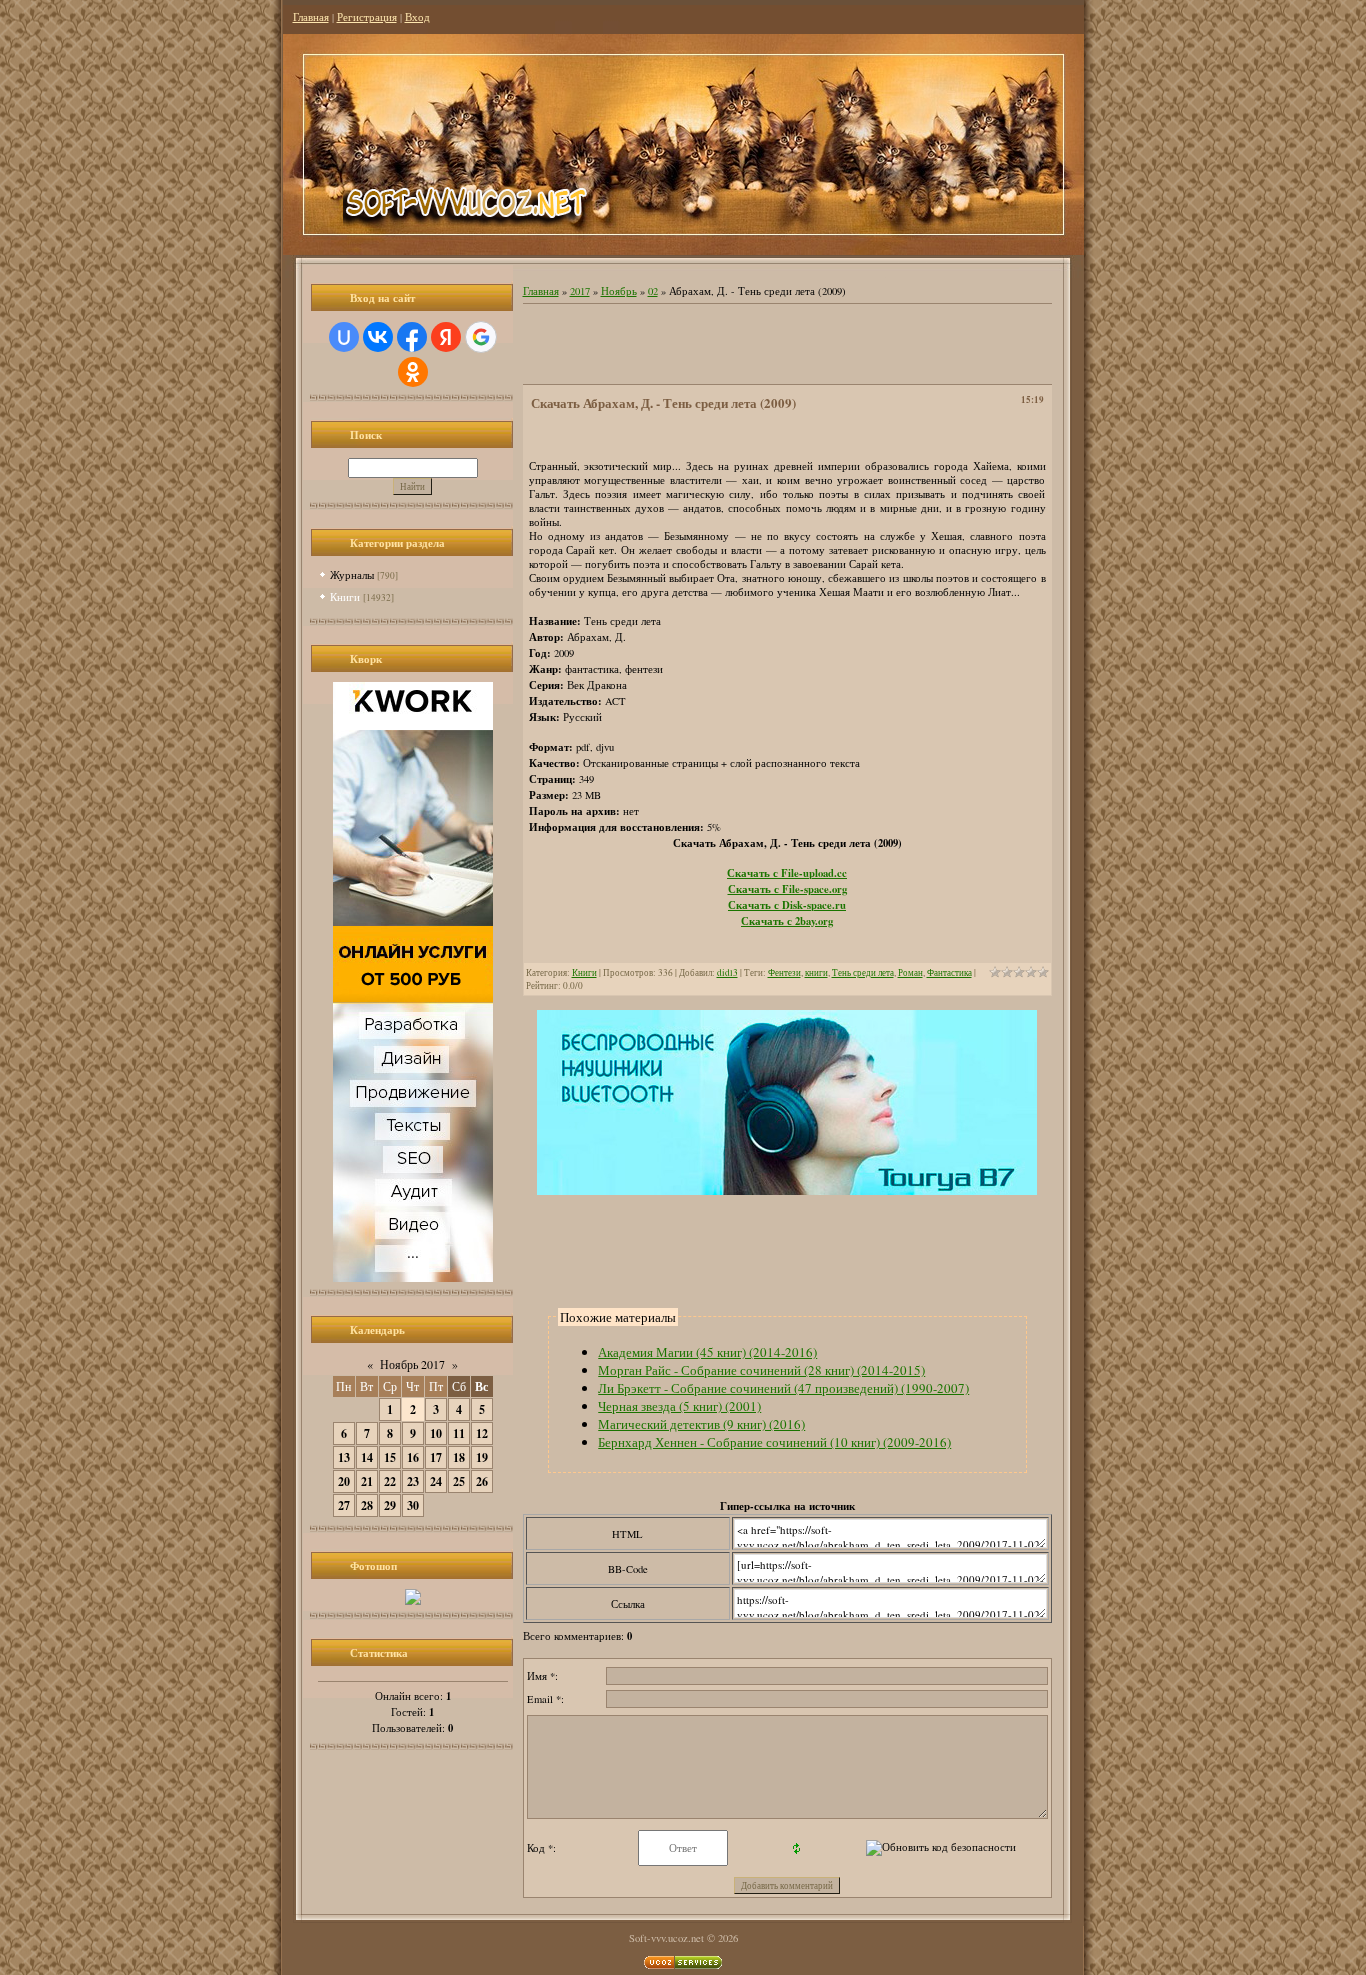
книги (816, 972)
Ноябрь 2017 (412, 1364)
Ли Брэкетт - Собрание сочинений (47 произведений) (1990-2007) (783, 1388)
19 (482, 1457)
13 (344, 1457)
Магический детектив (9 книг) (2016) (701, 1424)
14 (367, 1457)
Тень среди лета (863, 972)
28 (367, 1505)
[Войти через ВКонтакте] (378, 337)
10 (436, 1433)
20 (344, 1481)
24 (436, 1481)
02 (653, 291)
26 (482, 1481)
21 (367, 1481)
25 (459, 1481)
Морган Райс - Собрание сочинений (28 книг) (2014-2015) (761, 1370)
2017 (580, 291)
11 (459, 1433)
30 (413, 1505)
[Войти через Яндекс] (446, 337)
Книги (345, 596)
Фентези (784, 972)
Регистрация (367, 17)
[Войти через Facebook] (412, 337)
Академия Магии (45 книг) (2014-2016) (707, 1352)
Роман (910, 972)
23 (413, 1481)
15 (390, 1457)
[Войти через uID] (344, 337)
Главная (311, 17)
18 (459, 1457)
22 (390, 1481)
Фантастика (949, 972)
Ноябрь (619, 291)
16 (413, 1457)
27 (344, 1505)
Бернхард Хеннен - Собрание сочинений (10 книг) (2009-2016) (774, 1442)
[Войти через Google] (481, 337)
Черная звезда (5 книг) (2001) (679, 1406)
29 (390, 1505)
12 (482, 1433)
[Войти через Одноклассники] (413, 372)
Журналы (352, 574)
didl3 (727, 972)
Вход (417, 17)
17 (436, 1457)
